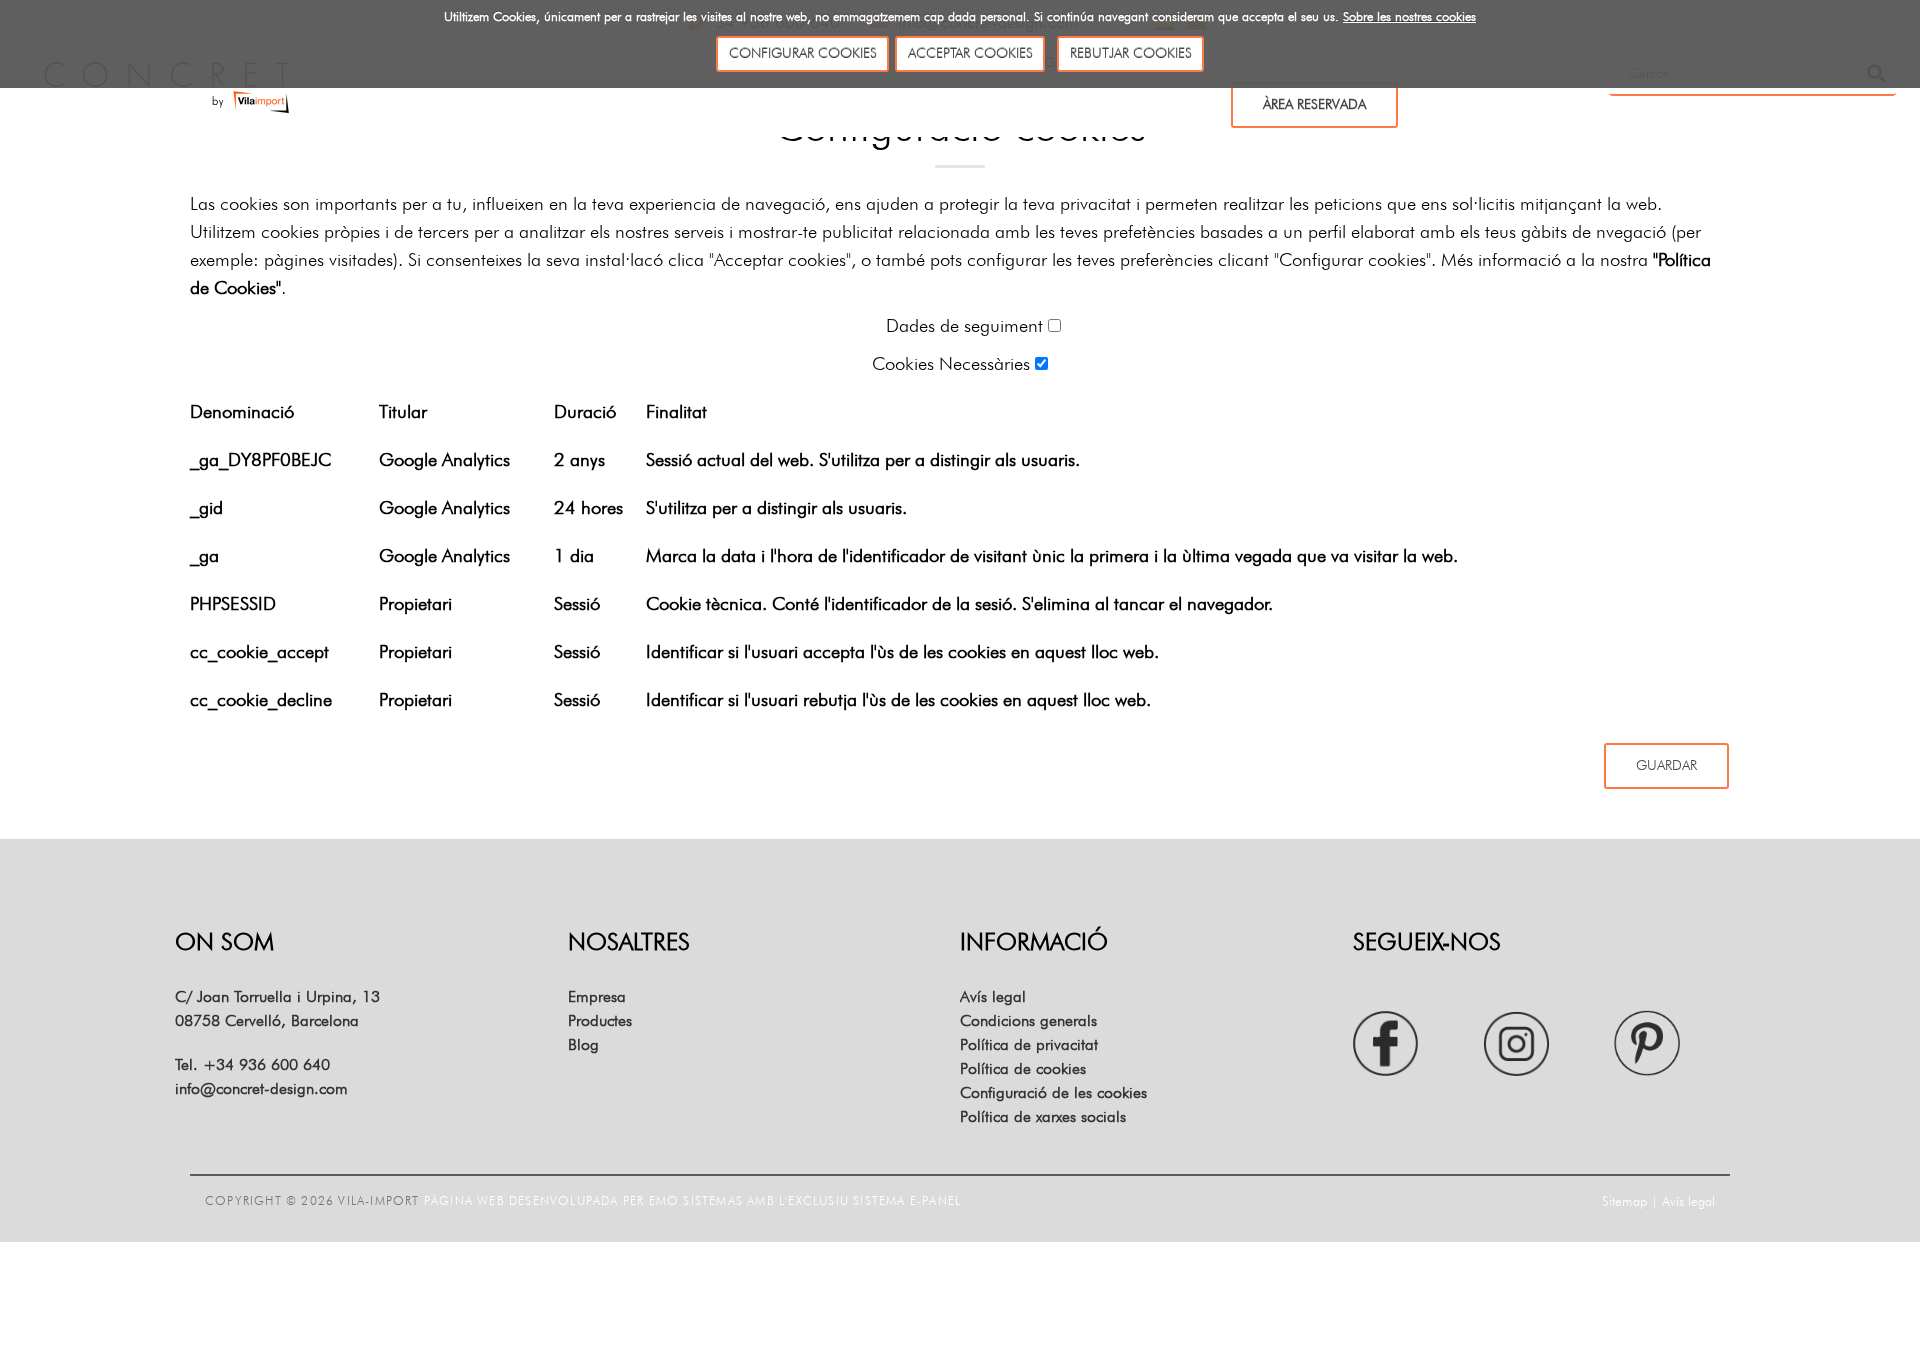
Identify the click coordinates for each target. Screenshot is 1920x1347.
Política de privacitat (1029, 1044)
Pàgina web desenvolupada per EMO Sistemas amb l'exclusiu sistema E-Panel (692, 1200)
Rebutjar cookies (1131, 53)
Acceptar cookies (970, 53)
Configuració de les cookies (1053, 1092)
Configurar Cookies (803, 53)
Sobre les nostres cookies (1409, 16)
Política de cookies (1023, 1068)
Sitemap (1624, 1201)
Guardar (1666, 765)
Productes (600, 1020)
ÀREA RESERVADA (1314, 104)
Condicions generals (1028, 1020)
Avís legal (993, 996)
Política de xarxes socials (1043, 1116)
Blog (583, 1044)
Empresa (597, 996)
